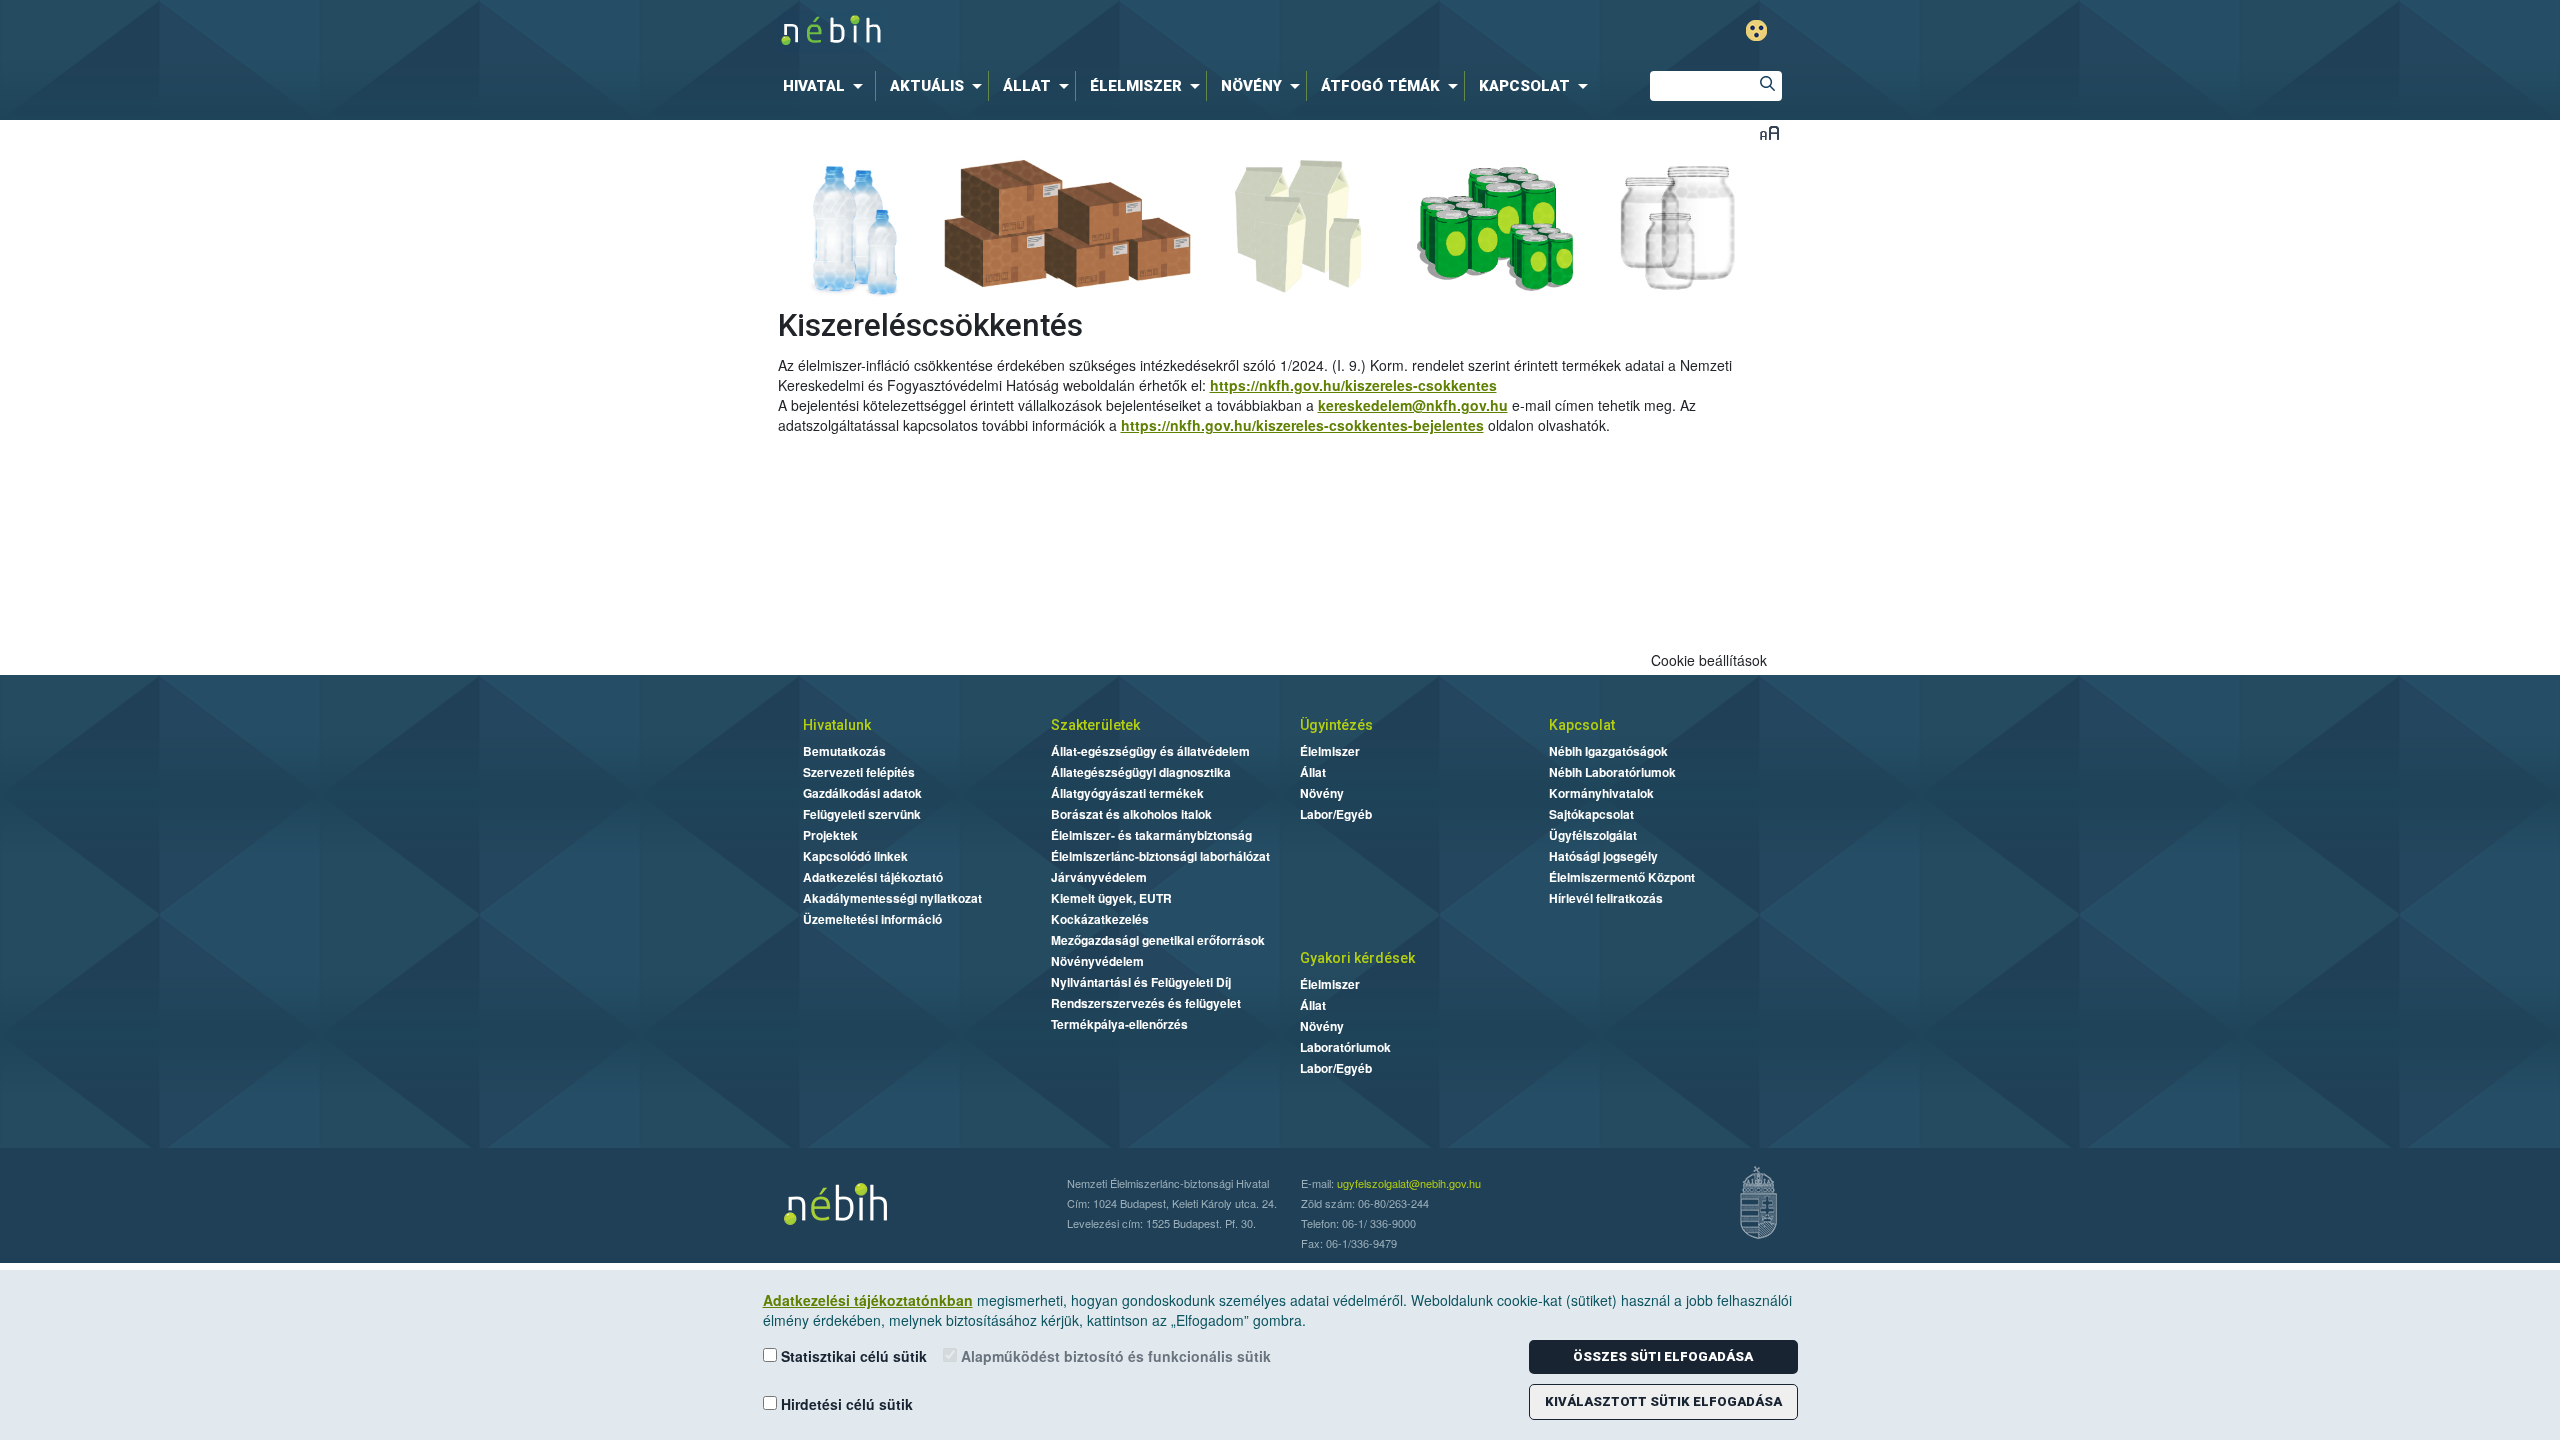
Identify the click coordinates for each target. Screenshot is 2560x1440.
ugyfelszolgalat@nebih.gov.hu (1409, 1183)
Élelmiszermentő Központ (1622, 877)
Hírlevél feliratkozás (1606, 898)
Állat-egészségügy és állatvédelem (1150, 751)
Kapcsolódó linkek (855, 856)
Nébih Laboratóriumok (1612, 772)
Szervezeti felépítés (859, 772)
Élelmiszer (1330, 751)
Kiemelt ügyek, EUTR (1111, 898)
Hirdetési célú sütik (845, 1404)
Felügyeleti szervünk (862, 814)
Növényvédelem (1097, 961)
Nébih (1067, 31)
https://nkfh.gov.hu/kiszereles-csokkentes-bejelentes (1302, 425)
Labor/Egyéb (1336, 814)
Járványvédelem (1099, 877)
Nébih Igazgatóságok (1608, 751)
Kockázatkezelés (1100, 919)
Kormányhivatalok (1601, 793)
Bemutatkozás (844, 751)
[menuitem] (827, 86)
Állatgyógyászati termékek (1127, 793)
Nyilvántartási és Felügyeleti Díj (1141, 982)
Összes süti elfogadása (1663, 1356)
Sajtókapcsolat (1591, 814)
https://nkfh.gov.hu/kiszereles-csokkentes (1353, 385)
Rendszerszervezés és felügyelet (1146, 1003)
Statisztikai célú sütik (852, 1356)
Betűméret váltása (1769, 132)
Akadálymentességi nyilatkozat (892, 898)
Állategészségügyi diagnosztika (1141, 772)
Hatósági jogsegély (1603, 856)
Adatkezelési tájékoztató (873, 877)
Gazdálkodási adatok (862, 793)
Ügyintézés (1336, 725)
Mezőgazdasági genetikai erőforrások (1158, 940)
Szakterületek (1095, 725)
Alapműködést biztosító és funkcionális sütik (1114, 1356)
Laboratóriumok (1345, 1047)
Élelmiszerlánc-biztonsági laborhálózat (1160, 856)
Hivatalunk (837, 725)
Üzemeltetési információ (872, 919)
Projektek (830, 835)
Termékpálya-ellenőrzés (1119, 1024)
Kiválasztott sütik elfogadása (1663, 1401)
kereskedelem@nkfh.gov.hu (1413, 405)
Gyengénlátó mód (1756, 30)
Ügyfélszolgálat (1593, 835)
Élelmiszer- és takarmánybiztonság (1151, 835)
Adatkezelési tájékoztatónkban (868, 1300)
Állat (1313, 772)
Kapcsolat (1582, 725)
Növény (1322, 793)
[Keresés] (1767, 86)
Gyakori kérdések (1357, 958)
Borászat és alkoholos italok (1131, 814)
